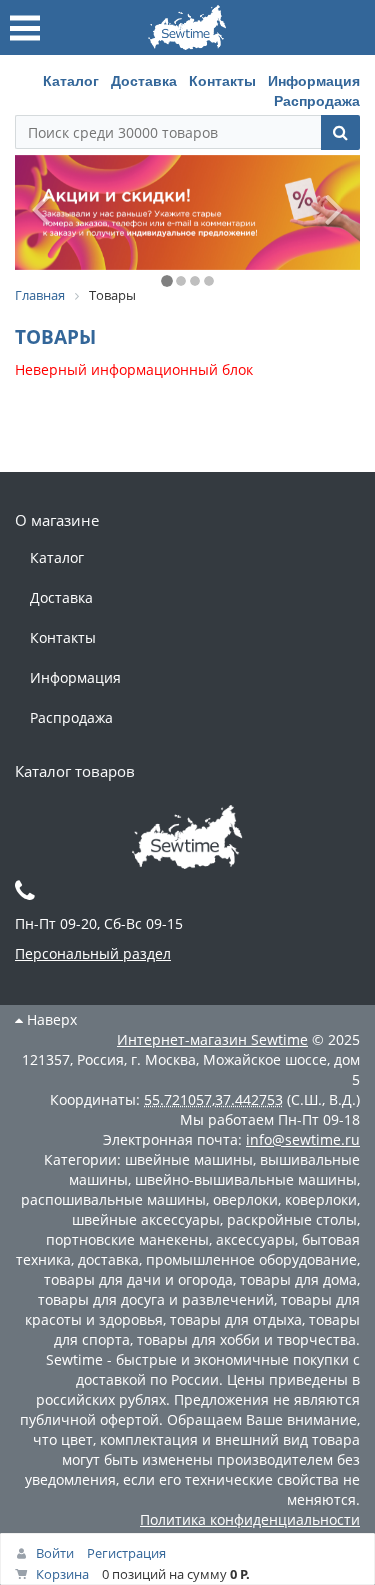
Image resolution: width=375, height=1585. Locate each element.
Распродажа (317, 100)
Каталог (71, 80)
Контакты (222, 80)
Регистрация (126, 1553)
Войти (55, 1553)
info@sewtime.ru (303, 1139)
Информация (314, 80)
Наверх (50, 1019)
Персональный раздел (93, 953)
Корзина (62, 1574)
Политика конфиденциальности (250, 1519)
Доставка (144, 80)
